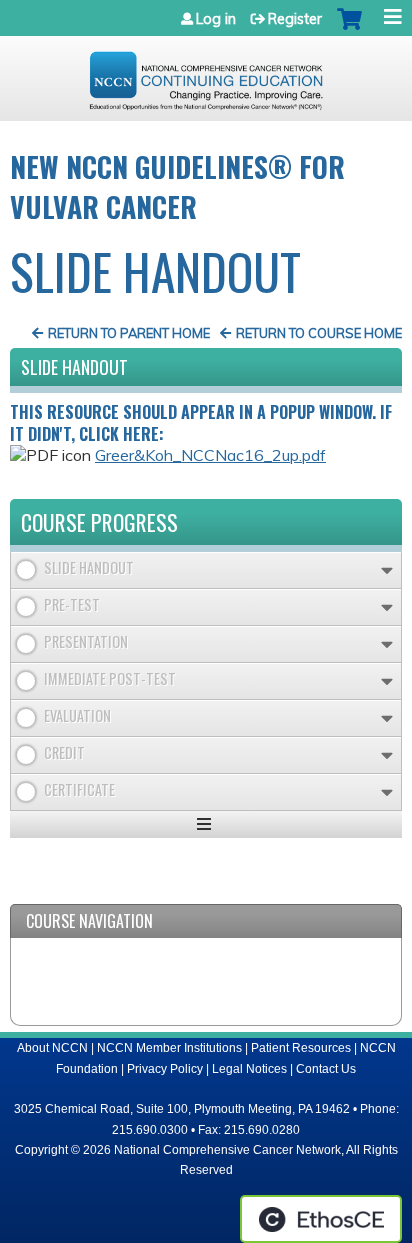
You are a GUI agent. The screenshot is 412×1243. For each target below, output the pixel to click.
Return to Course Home (319, 333)
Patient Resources (301, 1048)
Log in (216, 19)
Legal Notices (249, 1069)
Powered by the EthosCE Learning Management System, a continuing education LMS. (321, 1219)
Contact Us (326, 1069)
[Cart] (349, 29)
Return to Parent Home (129, 333)
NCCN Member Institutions (169, 1048)
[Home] (206, 73)
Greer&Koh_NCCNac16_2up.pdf (210, 455)
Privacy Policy (165, 1069)
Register (295, 19)
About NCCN (52, 1048)
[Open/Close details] (387, 570)
